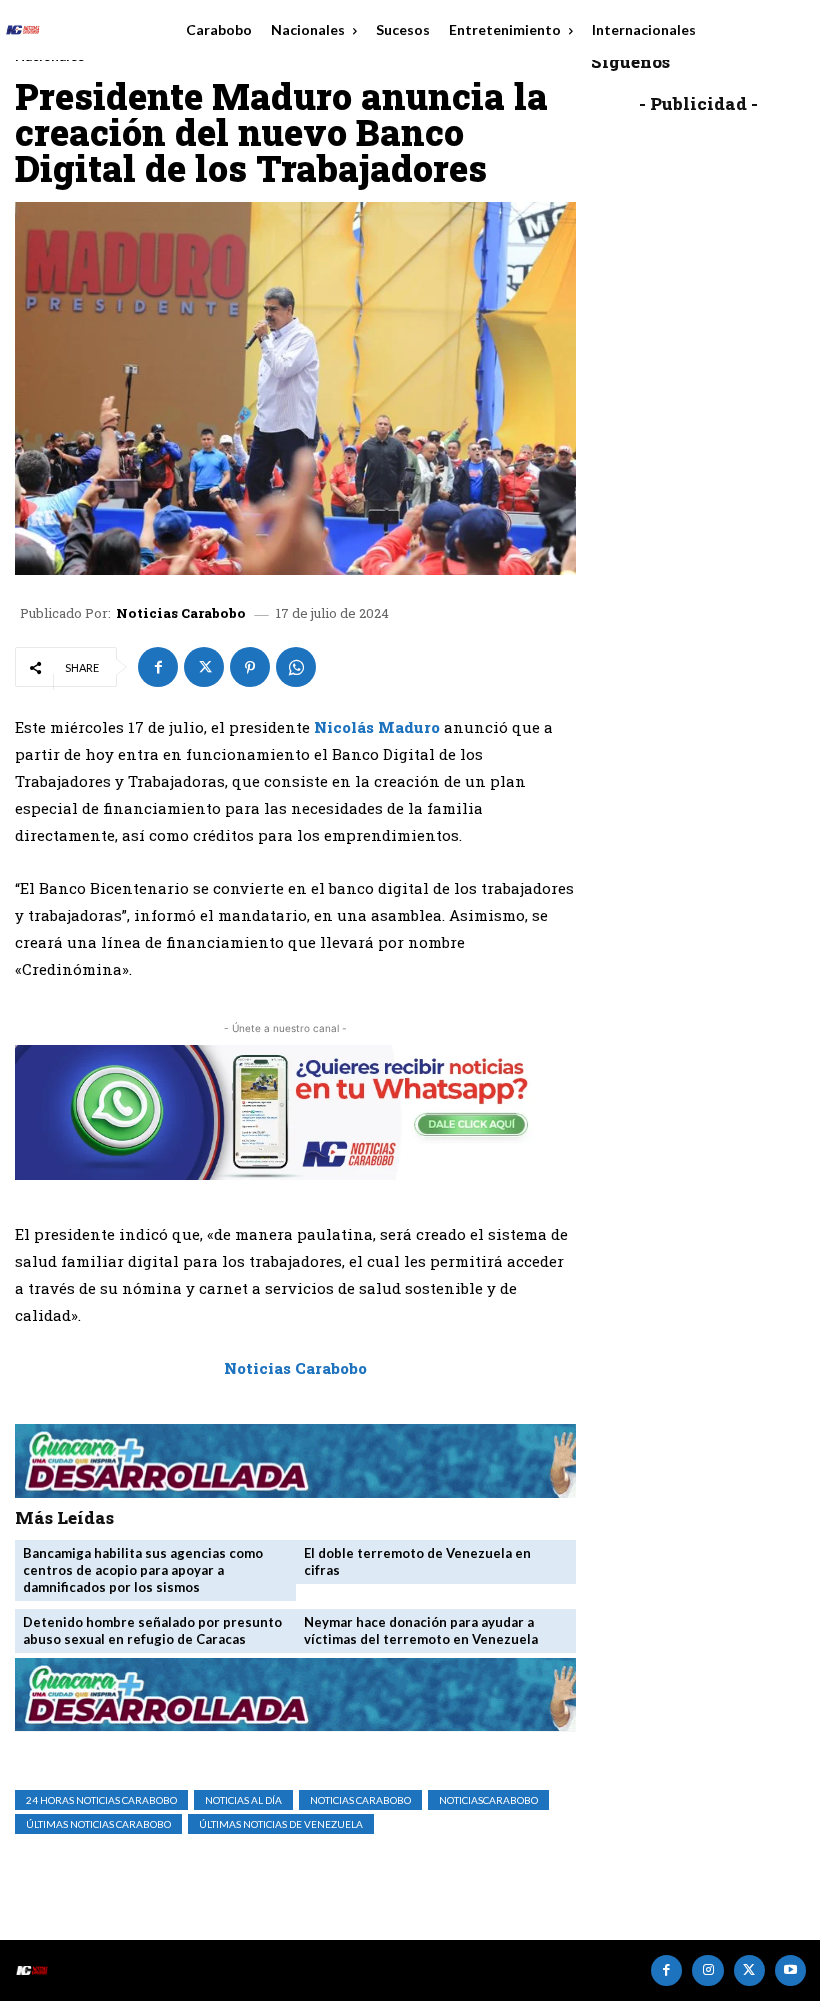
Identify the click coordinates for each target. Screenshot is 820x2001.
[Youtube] (790, 1970)
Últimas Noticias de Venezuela (281, 1824)
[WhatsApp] (296, 667)
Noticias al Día (243, 1800)
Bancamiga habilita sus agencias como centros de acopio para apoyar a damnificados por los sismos (143, 1570)
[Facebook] (158, 667)
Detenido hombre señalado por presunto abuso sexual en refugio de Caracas (152, 1630)
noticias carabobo (360, 1800)
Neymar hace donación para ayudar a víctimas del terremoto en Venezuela (421, 1630)
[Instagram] (707, 1970)
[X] (204, 667)
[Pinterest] (250, 667)
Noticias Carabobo (181, 613)
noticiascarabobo (488, 1800)
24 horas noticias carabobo (101, 1800)
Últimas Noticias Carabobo (98, 1824)
